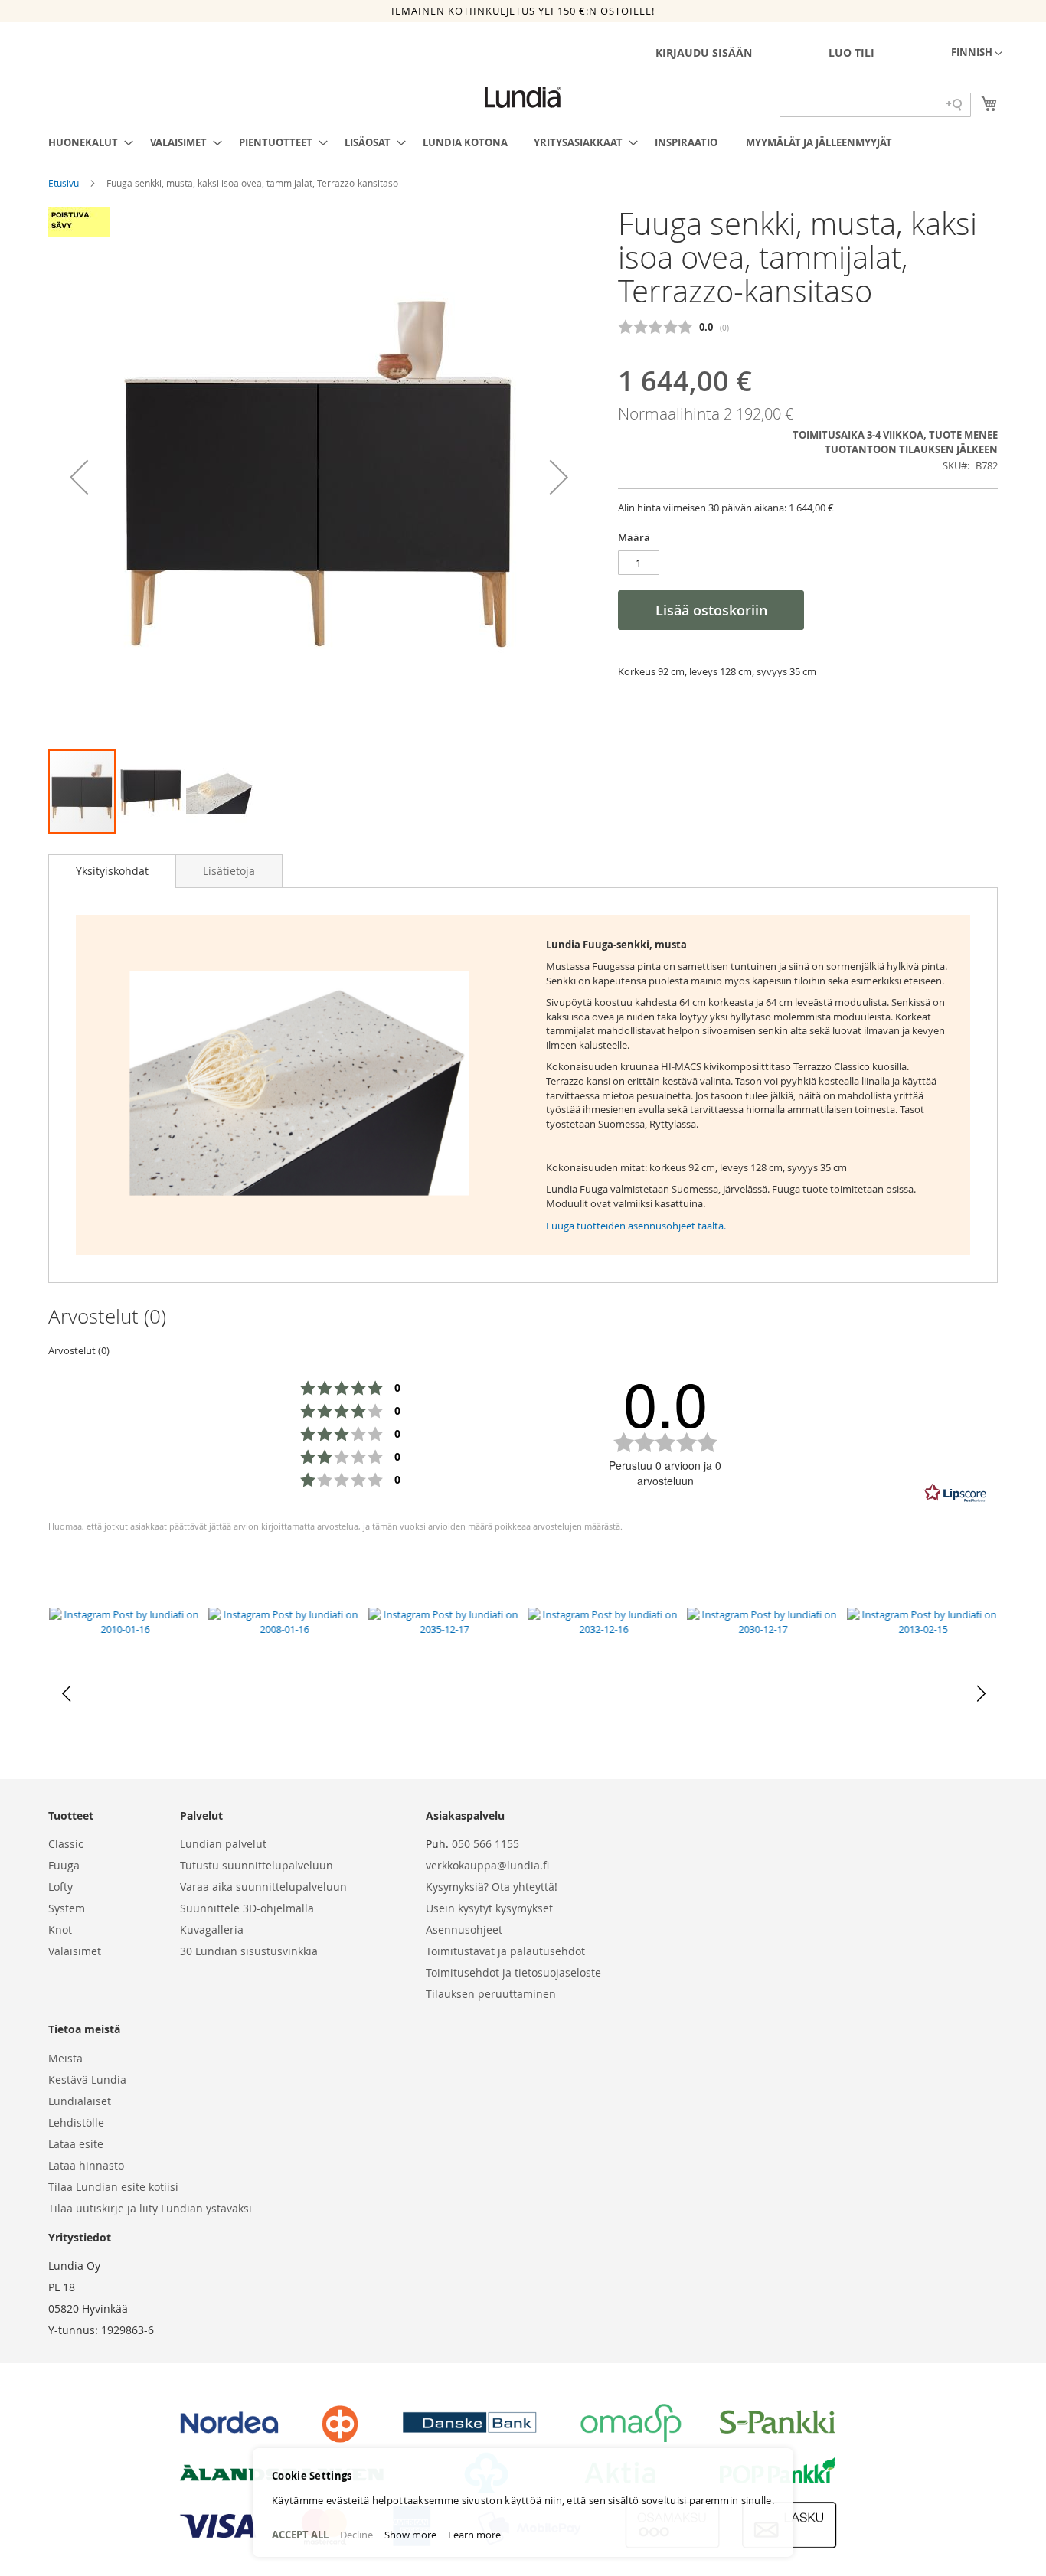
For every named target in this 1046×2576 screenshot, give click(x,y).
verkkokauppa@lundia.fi (487, 1865)
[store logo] (523, 97)
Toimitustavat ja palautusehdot (505, 1951)
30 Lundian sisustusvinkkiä (249, 1951)
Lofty (60, 1887)
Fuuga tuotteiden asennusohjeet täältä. (636, 1226)
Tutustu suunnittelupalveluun (257, 1865)
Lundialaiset (80, 2101)
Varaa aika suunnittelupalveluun (263, 1887)
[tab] (112, 871)
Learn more (474, 2535)
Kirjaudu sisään (704, 52)
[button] (977, 54)
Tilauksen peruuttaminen (491, 1994)
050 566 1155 (485, 1844)
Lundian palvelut (223, 1844)
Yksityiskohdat (112, 871)
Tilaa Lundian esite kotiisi (113, 2187)
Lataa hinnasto (86, 2165)
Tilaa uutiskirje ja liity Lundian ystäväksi (150, 2208)
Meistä (65, 2058)
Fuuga (64, 1865)
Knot (60, 1930)
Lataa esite (76, 2144)
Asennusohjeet (464, 1930)
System (67, 1908)
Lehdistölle (76, 2122)
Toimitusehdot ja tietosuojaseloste (513, 1972)
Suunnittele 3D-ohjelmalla (247, 1908)
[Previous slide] (66, 1693)
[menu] (523, 142)
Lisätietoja (229, 871)
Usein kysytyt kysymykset (489, 1908)
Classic (66, 1844)
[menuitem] (86, 142)
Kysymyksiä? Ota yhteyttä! (492, 1887)
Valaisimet (75, 1951)
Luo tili (852, 52)
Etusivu (65, 183)
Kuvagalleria (212, 1930)
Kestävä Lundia (87, 2080)
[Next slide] (980, 1693)
